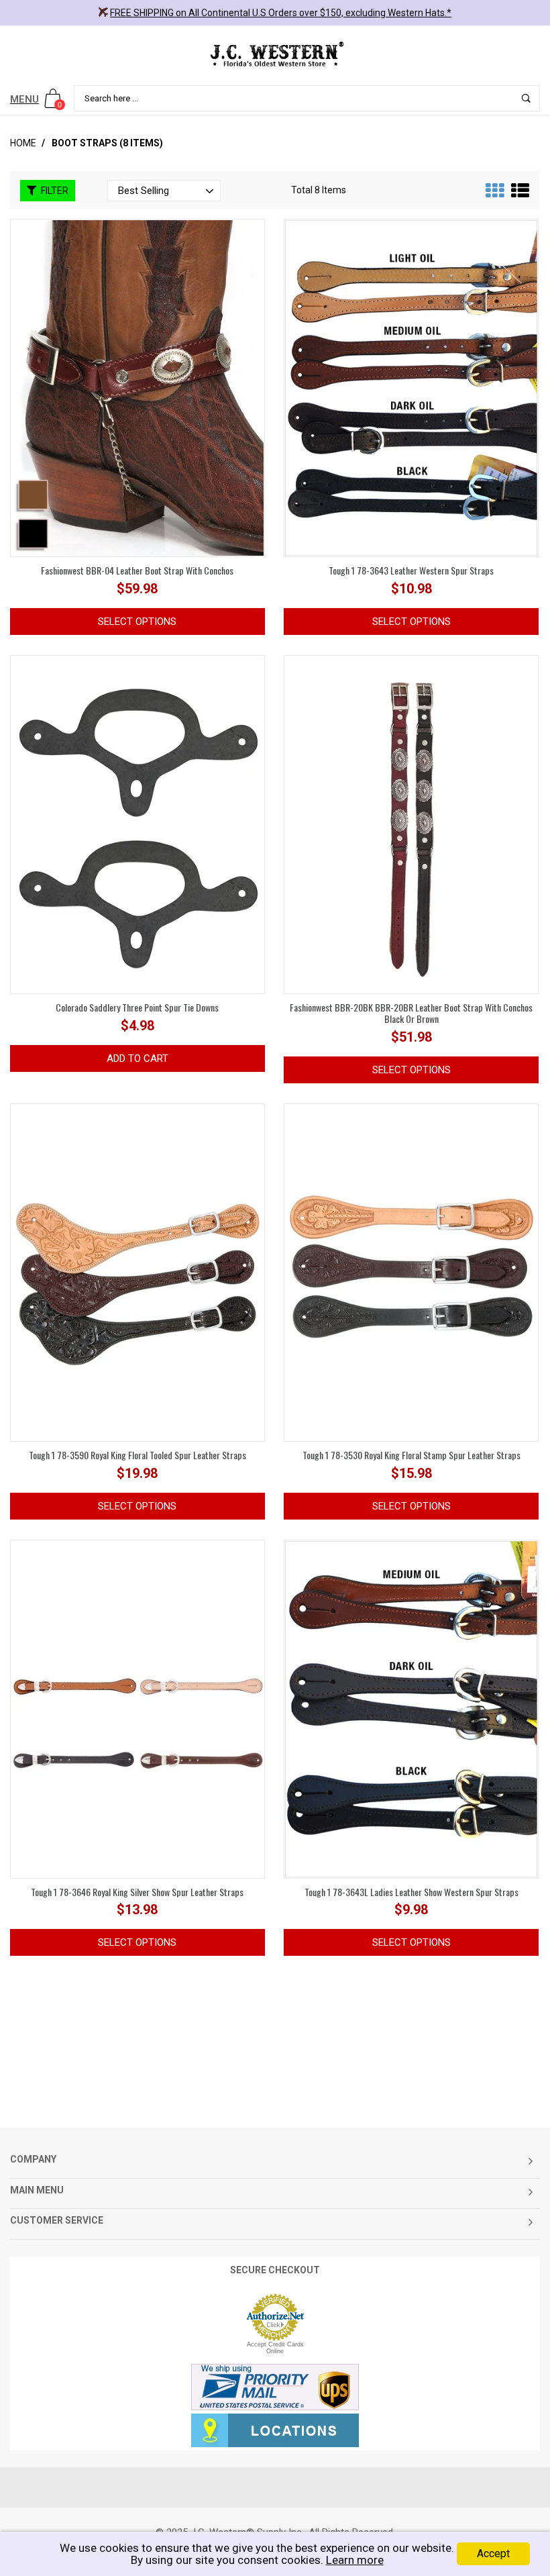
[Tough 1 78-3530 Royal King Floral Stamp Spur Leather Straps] (411, 1272)
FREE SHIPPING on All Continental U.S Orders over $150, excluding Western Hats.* (281, 13)
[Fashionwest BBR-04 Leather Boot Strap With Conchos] (137, 387)
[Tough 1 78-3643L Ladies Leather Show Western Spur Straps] (411, 1708)
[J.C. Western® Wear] (275, 54)
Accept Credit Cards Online (275, 2348)
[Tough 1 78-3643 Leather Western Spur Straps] (411, 387)
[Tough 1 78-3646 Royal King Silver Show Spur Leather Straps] (137, 1708)
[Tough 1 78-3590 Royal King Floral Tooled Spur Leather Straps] (137, 1273)
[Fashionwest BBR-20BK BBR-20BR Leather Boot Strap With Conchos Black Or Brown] (411, 824)
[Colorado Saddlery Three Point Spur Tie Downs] (137, 824)
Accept (493, 2554)
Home (23, 143)
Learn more (355, 2560)
